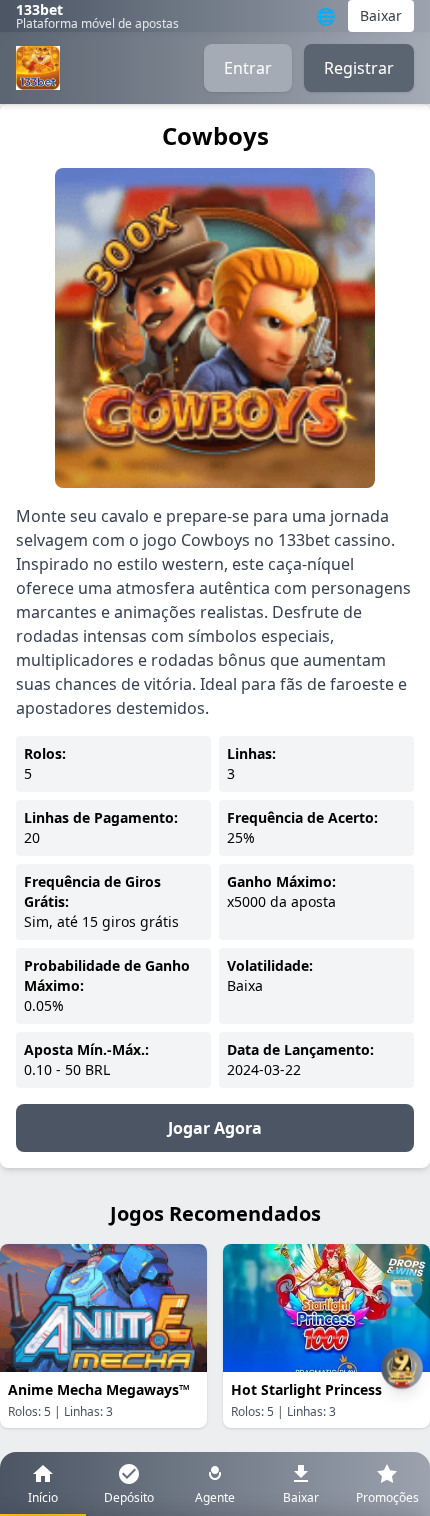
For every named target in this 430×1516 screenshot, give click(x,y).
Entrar (248, 68)
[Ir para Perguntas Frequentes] (402, 1288)
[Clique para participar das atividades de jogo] (402, 1368)
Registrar (359, 68)
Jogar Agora (215, 1128)
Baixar (381, 15)
